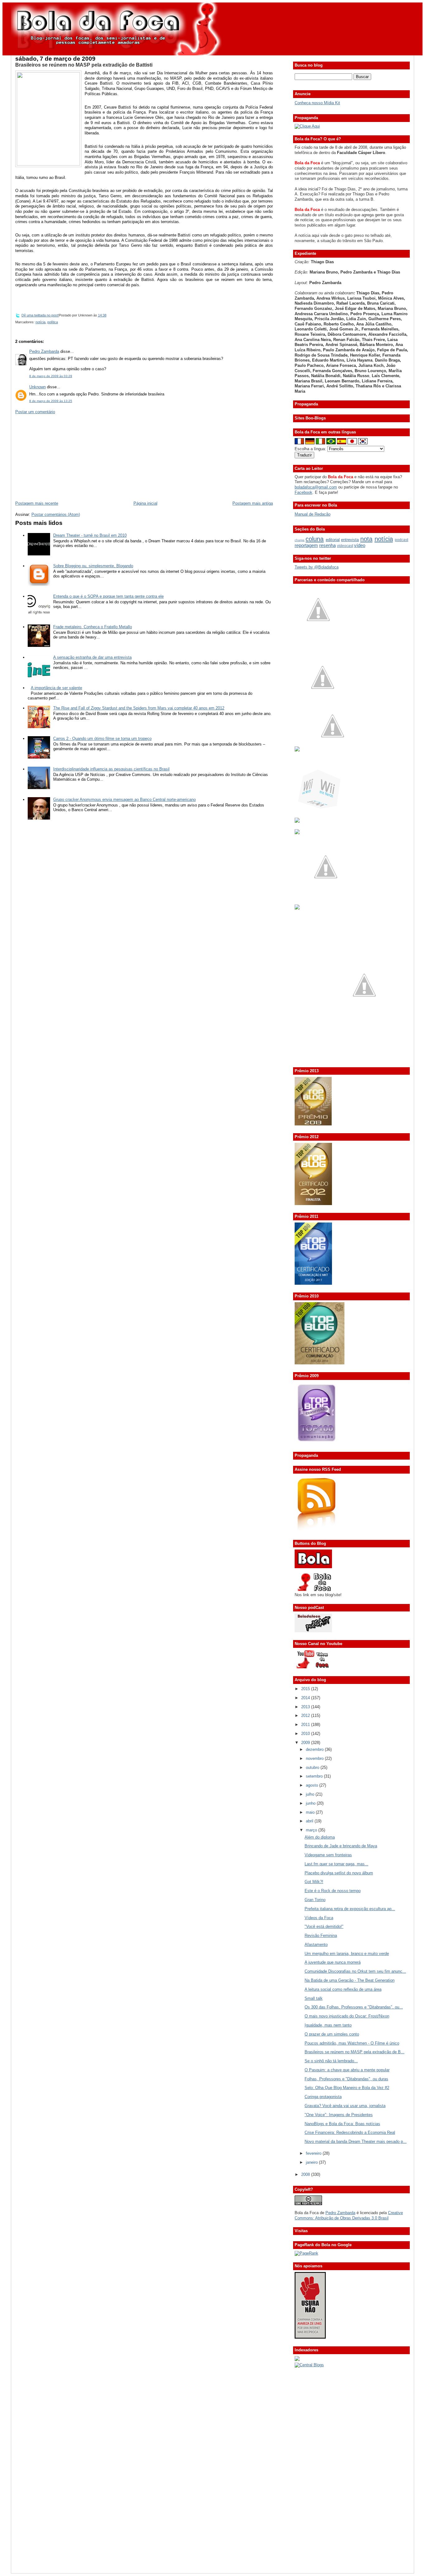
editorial (333, 540)
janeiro (312, 2162)
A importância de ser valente (56, 688)
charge (300, 540)
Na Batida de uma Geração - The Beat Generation (350, 1980)
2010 (306, 1734)
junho (311, 1803)
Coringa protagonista (323, 2097)
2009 (306, 1743)
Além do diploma (320, 1837)
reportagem (306, 545)
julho (311, 1794)
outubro (313, 1767)
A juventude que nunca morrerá (333, 1962)
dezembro (315, 1749)
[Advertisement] (62, 457)
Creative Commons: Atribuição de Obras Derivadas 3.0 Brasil (349, 2215)
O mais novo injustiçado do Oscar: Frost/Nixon (347, 2016)
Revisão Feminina (321, 1936)
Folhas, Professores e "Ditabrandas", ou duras (346, 2079)
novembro (315, 1758)
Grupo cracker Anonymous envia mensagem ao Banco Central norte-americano (124, 799)
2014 (306, 1698)
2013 (306, 1707)
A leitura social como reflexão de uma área (343, 1989)
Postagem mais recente (37, 503)
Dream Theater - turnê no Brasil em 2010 (90, 535)
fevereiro (314, 2153)
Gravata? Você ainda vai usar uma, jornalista (345, 2106)
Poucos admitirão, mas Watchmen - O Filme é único (352, 2043)
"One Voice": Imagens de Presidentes (339, 2115)
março (312, 1830)
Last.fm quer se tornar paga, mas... (336, 1864)
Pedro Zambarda (44, 351)
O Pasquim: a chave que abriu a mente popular (347, 2070)
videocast (345, 546)
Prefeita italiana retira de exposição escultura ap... (350, 1909)
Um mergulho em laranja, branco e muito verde (347, 1954)
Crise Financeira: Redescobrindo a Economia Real (350, 2132)
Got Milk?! (314, 1882)
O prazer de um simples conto (332, 2034)
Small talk (314, 1998)
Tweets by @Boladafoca (317, 567)
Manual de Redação (313, 514)
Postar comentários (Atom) (56, 514)
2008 (306, 2174)
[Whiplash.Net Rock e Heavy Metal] (297, 821)
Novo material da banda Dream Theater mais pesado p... (356, 2141)
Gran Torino (315, 1900)
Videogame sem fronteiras (328, 1855)
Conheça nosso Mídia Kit (317, 103)
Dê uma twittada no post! (40, 315)
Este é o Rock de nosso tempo (333, 1891)
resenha (327, 545)
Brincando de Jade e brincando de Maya (341, 1846)
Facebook (304, 492)
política (53, 322)
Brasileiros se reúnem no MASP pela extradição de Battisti (84, 65)
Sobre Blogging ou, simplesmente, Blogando (93, 566)
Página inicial (145, 503)
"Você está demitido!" (324, 1926)
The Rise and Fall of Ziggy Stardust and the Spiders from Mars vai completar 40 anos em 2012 (139, 708)
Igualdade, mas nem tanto (328, 2025)
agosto (313, 1785)
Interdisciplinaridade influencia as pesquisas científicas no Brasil (111, 769)
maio (311, 1812)
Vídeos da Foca (319, 1918)
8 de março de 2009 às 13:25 (51, 401)
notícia (40, 322)
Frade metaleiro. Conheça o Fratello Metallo (93, 627)
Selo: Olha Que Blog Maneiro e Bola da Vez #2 (347, 2088)
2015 (306, 1689)
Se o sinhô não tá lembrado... (331, 2061)
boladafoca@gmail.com (316, 487)
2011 (306, 1725)
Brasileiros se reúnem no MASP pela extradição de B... (355, 2052)
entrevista (350, 540)
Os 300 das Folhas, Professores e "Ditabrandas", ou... (354, 2007)
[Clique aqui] (307, 126)
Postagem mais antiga (253, 503)
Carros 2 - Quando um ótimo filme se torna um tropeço (102, 739)
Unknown (37, 387)
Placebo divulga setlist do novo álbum (339, 1873)
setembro (315, 1776)
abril (310, 1821)
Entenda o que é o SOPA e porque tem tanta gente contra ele (108, 596)
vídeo (360, 545)
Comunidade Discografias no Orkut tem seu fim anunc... (355, 1971)
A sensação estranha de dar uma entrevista (92, 657)
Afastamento (316, 1945)
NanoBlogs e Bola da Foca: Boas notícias (342, 2124)
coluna (315, 539)
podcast (402, 540)
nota (366, 539)
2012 (306, 1716)
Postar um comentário (35, 412)
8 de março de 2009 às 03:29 (51, 376)
